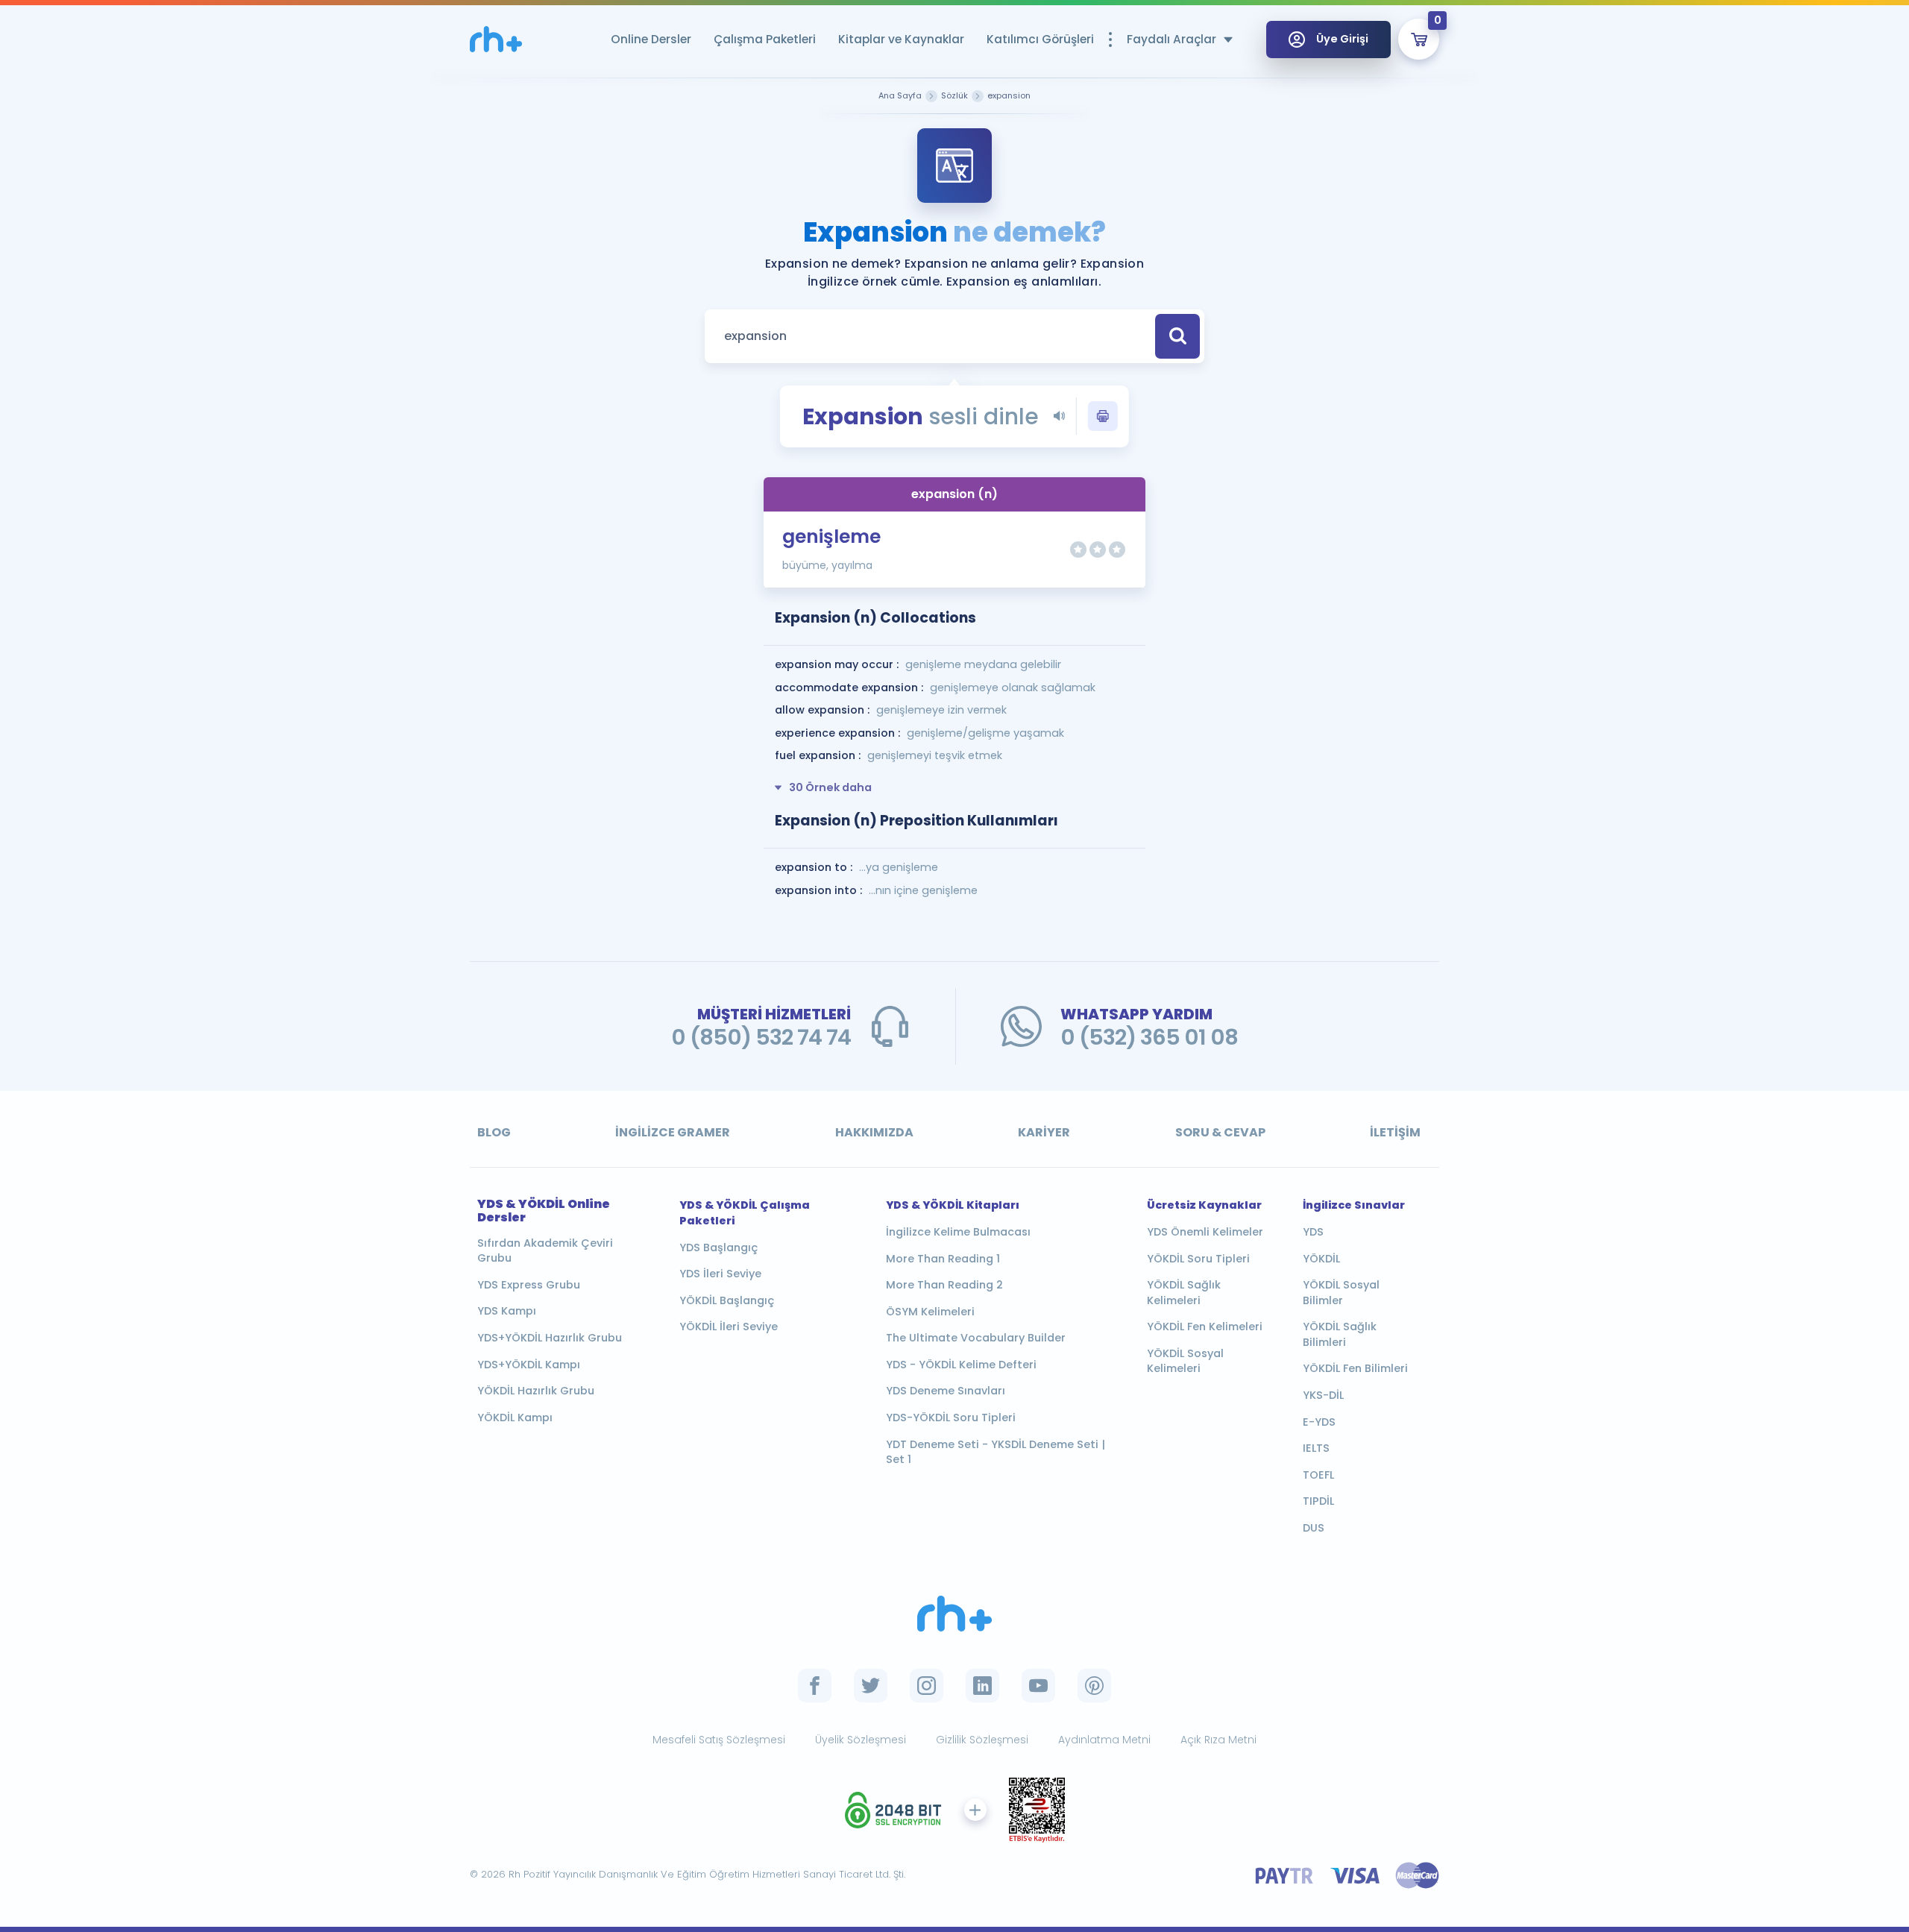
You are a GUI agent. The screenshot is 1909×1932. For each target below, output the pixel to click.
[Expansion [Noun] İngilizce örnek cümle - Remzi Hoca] (496, 39)
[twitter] (871, 1686)
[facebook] (815, 1686)
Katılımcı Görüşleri (1040, 39)
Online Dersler (651, 39)
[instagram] (927, 1686)
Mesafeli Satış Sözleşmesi (719, 1740)
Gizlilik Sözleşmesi (982, 1740)
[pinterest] (1094, 1686)
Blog (494, 1132)
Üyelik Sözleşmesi (861, 1740)
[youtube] (1038, 1686)
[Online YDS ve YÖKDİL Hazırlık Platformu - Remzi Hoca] (954, 1614)
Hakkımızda (874, 1132)
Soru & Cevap (1220, 1132)
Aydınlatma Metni (1104, 1740)
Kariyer (1044, 1132)
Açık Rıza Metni (1218, 1740)
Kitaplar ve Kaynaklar (901, 39)
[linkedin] (982, 1686)
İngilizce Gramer (673, 1132)
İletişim (1395, 1132)
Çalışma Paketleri (765, 39)
